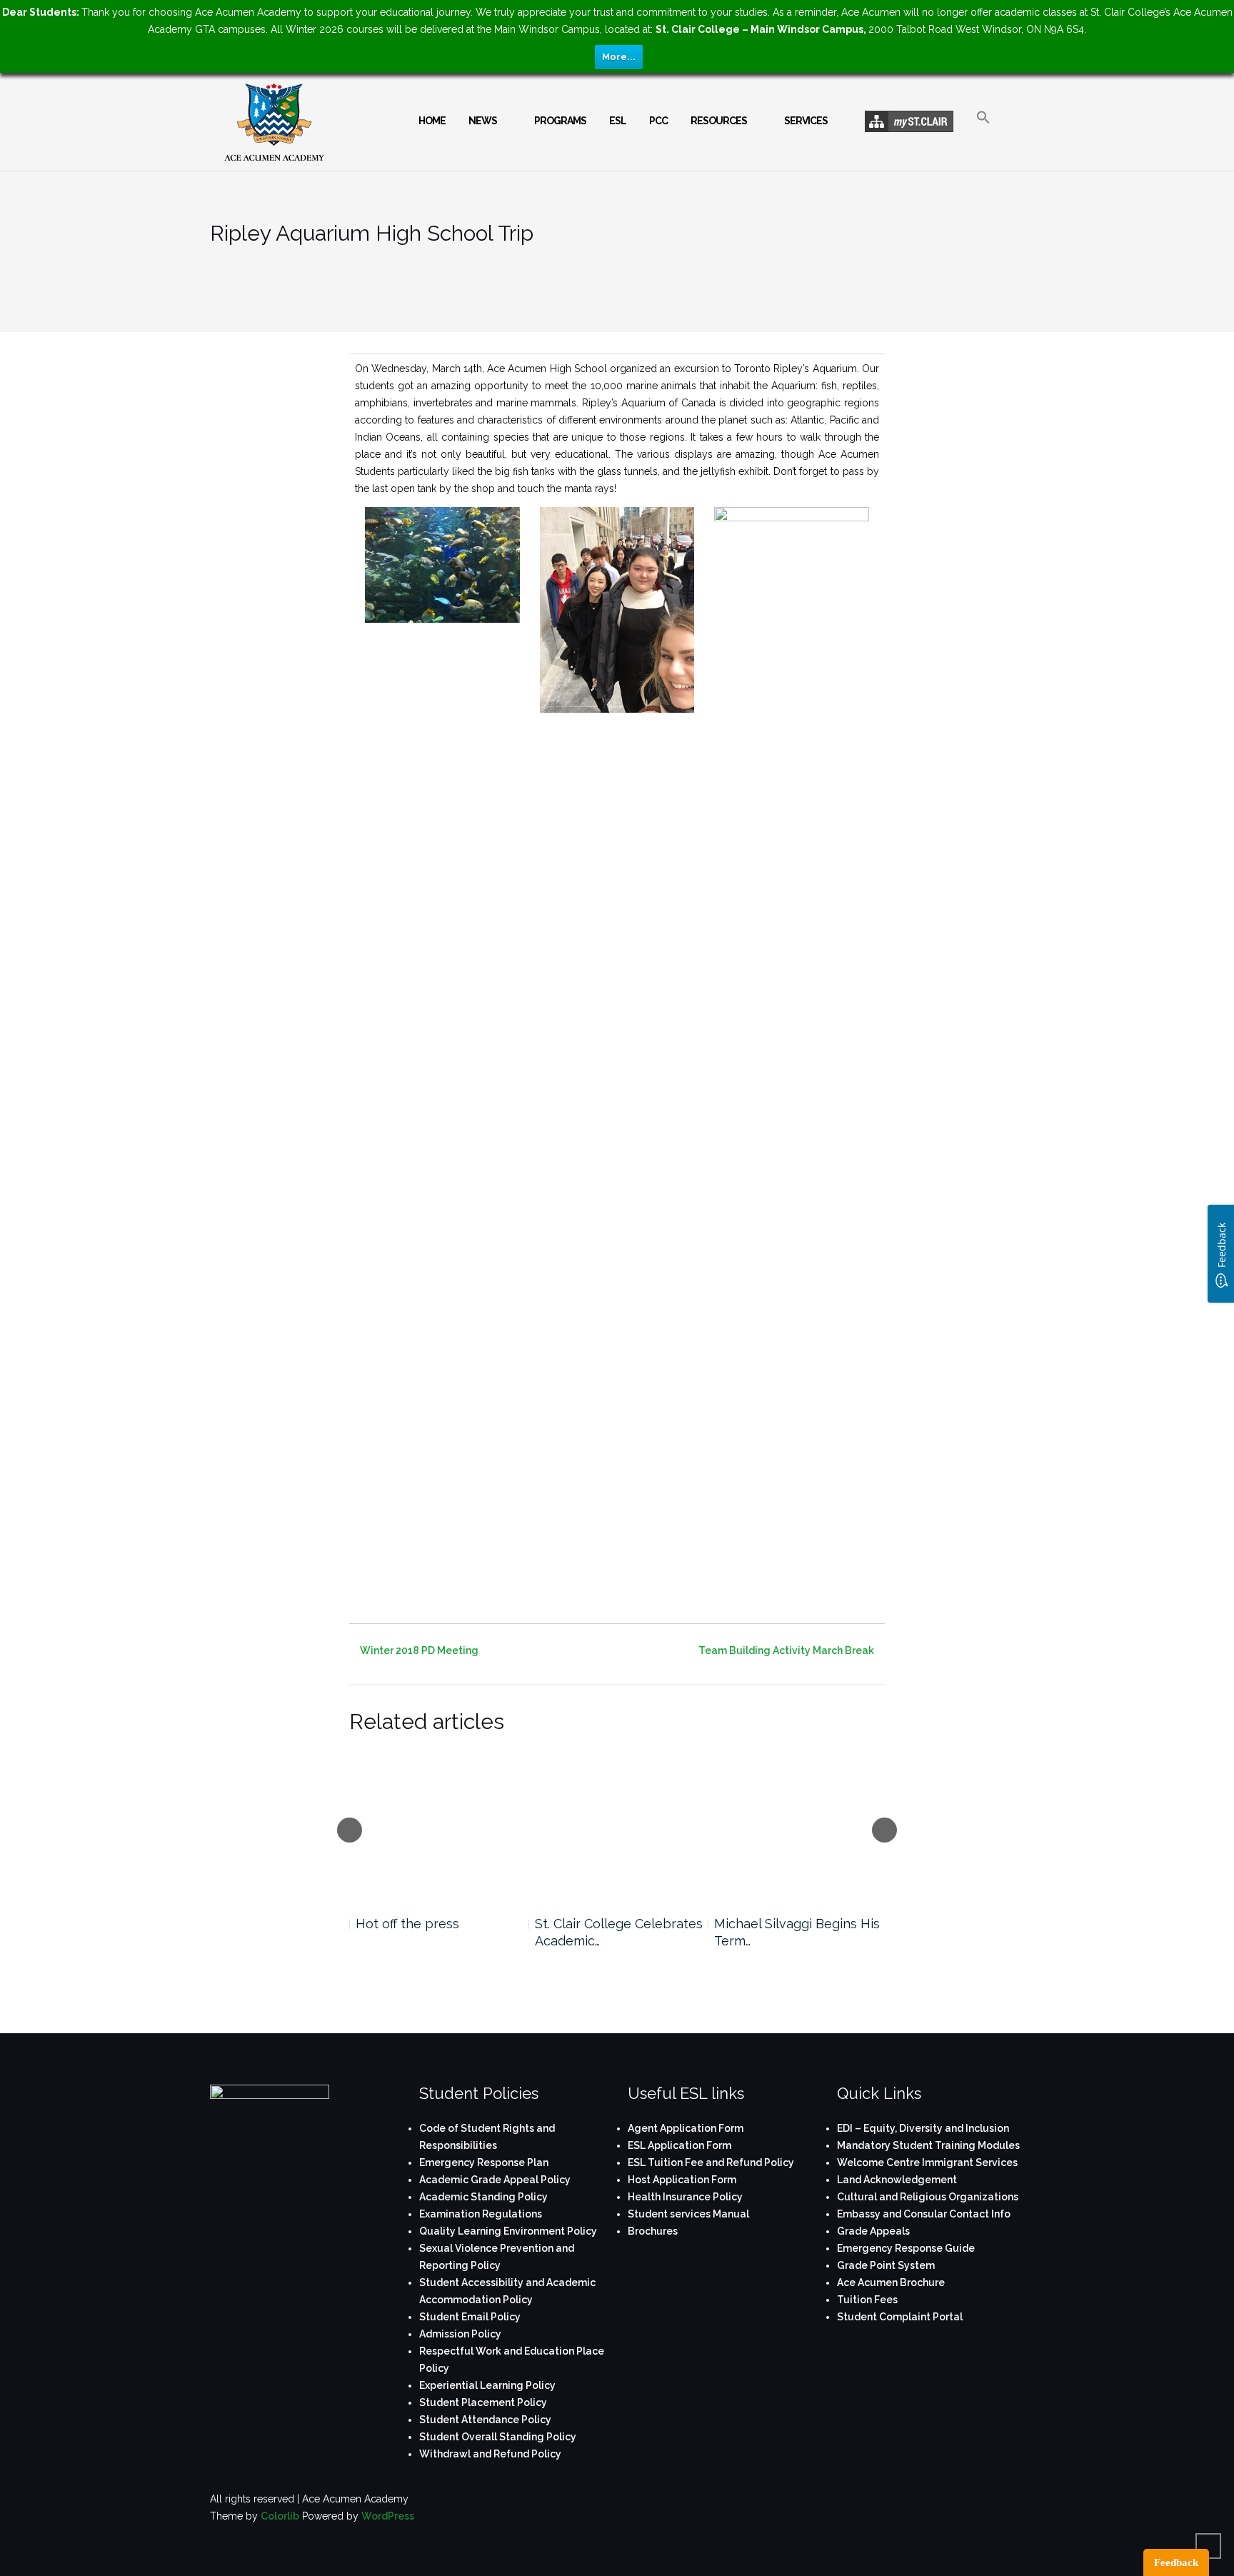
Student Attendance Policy (485, 2420)
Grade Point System (886, 2265)
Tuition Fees (867, 2300)
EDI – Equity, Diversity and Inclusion (923, 2128)
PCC (658, 121)
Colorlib (280, 2516)
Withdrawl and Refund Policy (490, 2454)
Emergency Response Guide (906, 2248)
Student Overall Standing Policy (498, 2437)
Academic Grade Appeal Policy (495, 2180)
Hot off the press (407, 1924)
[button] (983, 130)
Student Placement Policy (483, 2402)
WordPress (388, 2516)
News (483, 121)
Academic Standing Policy (483, 2197)
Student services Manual (688, 2214)
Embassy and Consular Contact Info (924, 2214)
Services (806, 121)
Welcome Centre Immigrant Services (927, 2162)
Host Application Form (682, 2180)
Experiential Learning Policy (487, 2385)
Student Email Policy (470, 2317)
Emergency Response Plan (484, 2162)
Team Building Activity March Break (786, 1650)
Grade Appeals (873, 2231)
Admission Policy (460, 2334)
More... (619, 57)
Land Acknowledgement (897, 2180)
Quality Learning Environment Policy (508, 2231)
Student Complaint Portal (900, 2317)
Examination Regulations (481, 2214)
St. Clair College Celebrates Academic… (619, 1932)
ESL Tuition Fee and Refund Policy (711, 2162)
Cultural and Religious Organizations (928, 2197)
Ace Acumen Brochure (891, 2282)
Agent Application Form (686, 2128)
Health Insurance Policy (685, 2197)
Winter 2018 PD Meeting (419, 1650)
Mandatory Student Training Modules (928, 2145)
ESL (618, 121)
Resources (719, 121)
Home (432, 121)
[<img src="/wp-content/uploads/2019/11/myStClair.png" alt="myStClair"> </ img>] (909, 122)
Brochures (653, 2231)
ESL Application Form (679, 2145)
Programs (560, 121)
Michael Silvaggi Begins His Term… (797, 1932)
